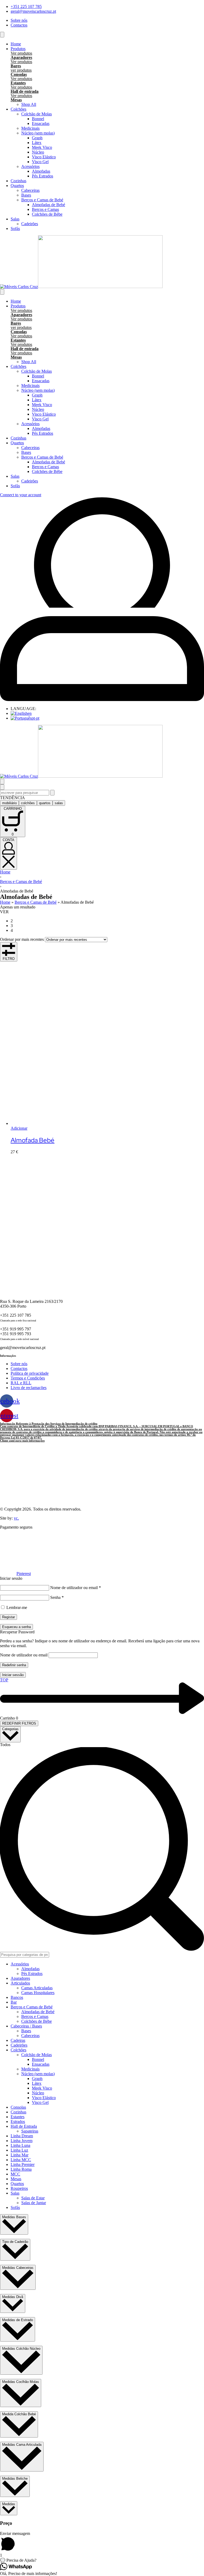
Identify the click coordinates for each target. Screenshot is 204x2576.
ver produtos (21, 70)
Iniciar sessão (13, 1675)
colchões (28, 803)
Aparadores (21, 57)
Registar (8, 1617)
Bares (16, 66)
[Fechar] (2, 787)
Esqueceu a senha (16, 1627)
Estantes (18, 83)
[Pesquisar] (2, 782)
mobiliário (9, 803)
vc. (16, 1518)
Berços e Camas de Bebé (21, 882)
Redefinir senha (14, 1665)
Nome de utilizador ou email (76, 1588)
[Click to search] (52, 793)
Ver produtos (21, 53)
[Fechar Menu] (2, 292)
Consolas (19, 74)
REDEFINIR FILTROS (19, 1723)
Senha (57, 1597)
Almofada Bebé (33, 1140)
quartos (45, 803)
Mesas (16, 100)
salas (59, 803)
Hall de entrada (25, 91)
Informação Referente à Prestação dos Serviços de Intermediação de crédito (49, 1424)
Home (5, 872)
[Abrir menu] (2, 35)
